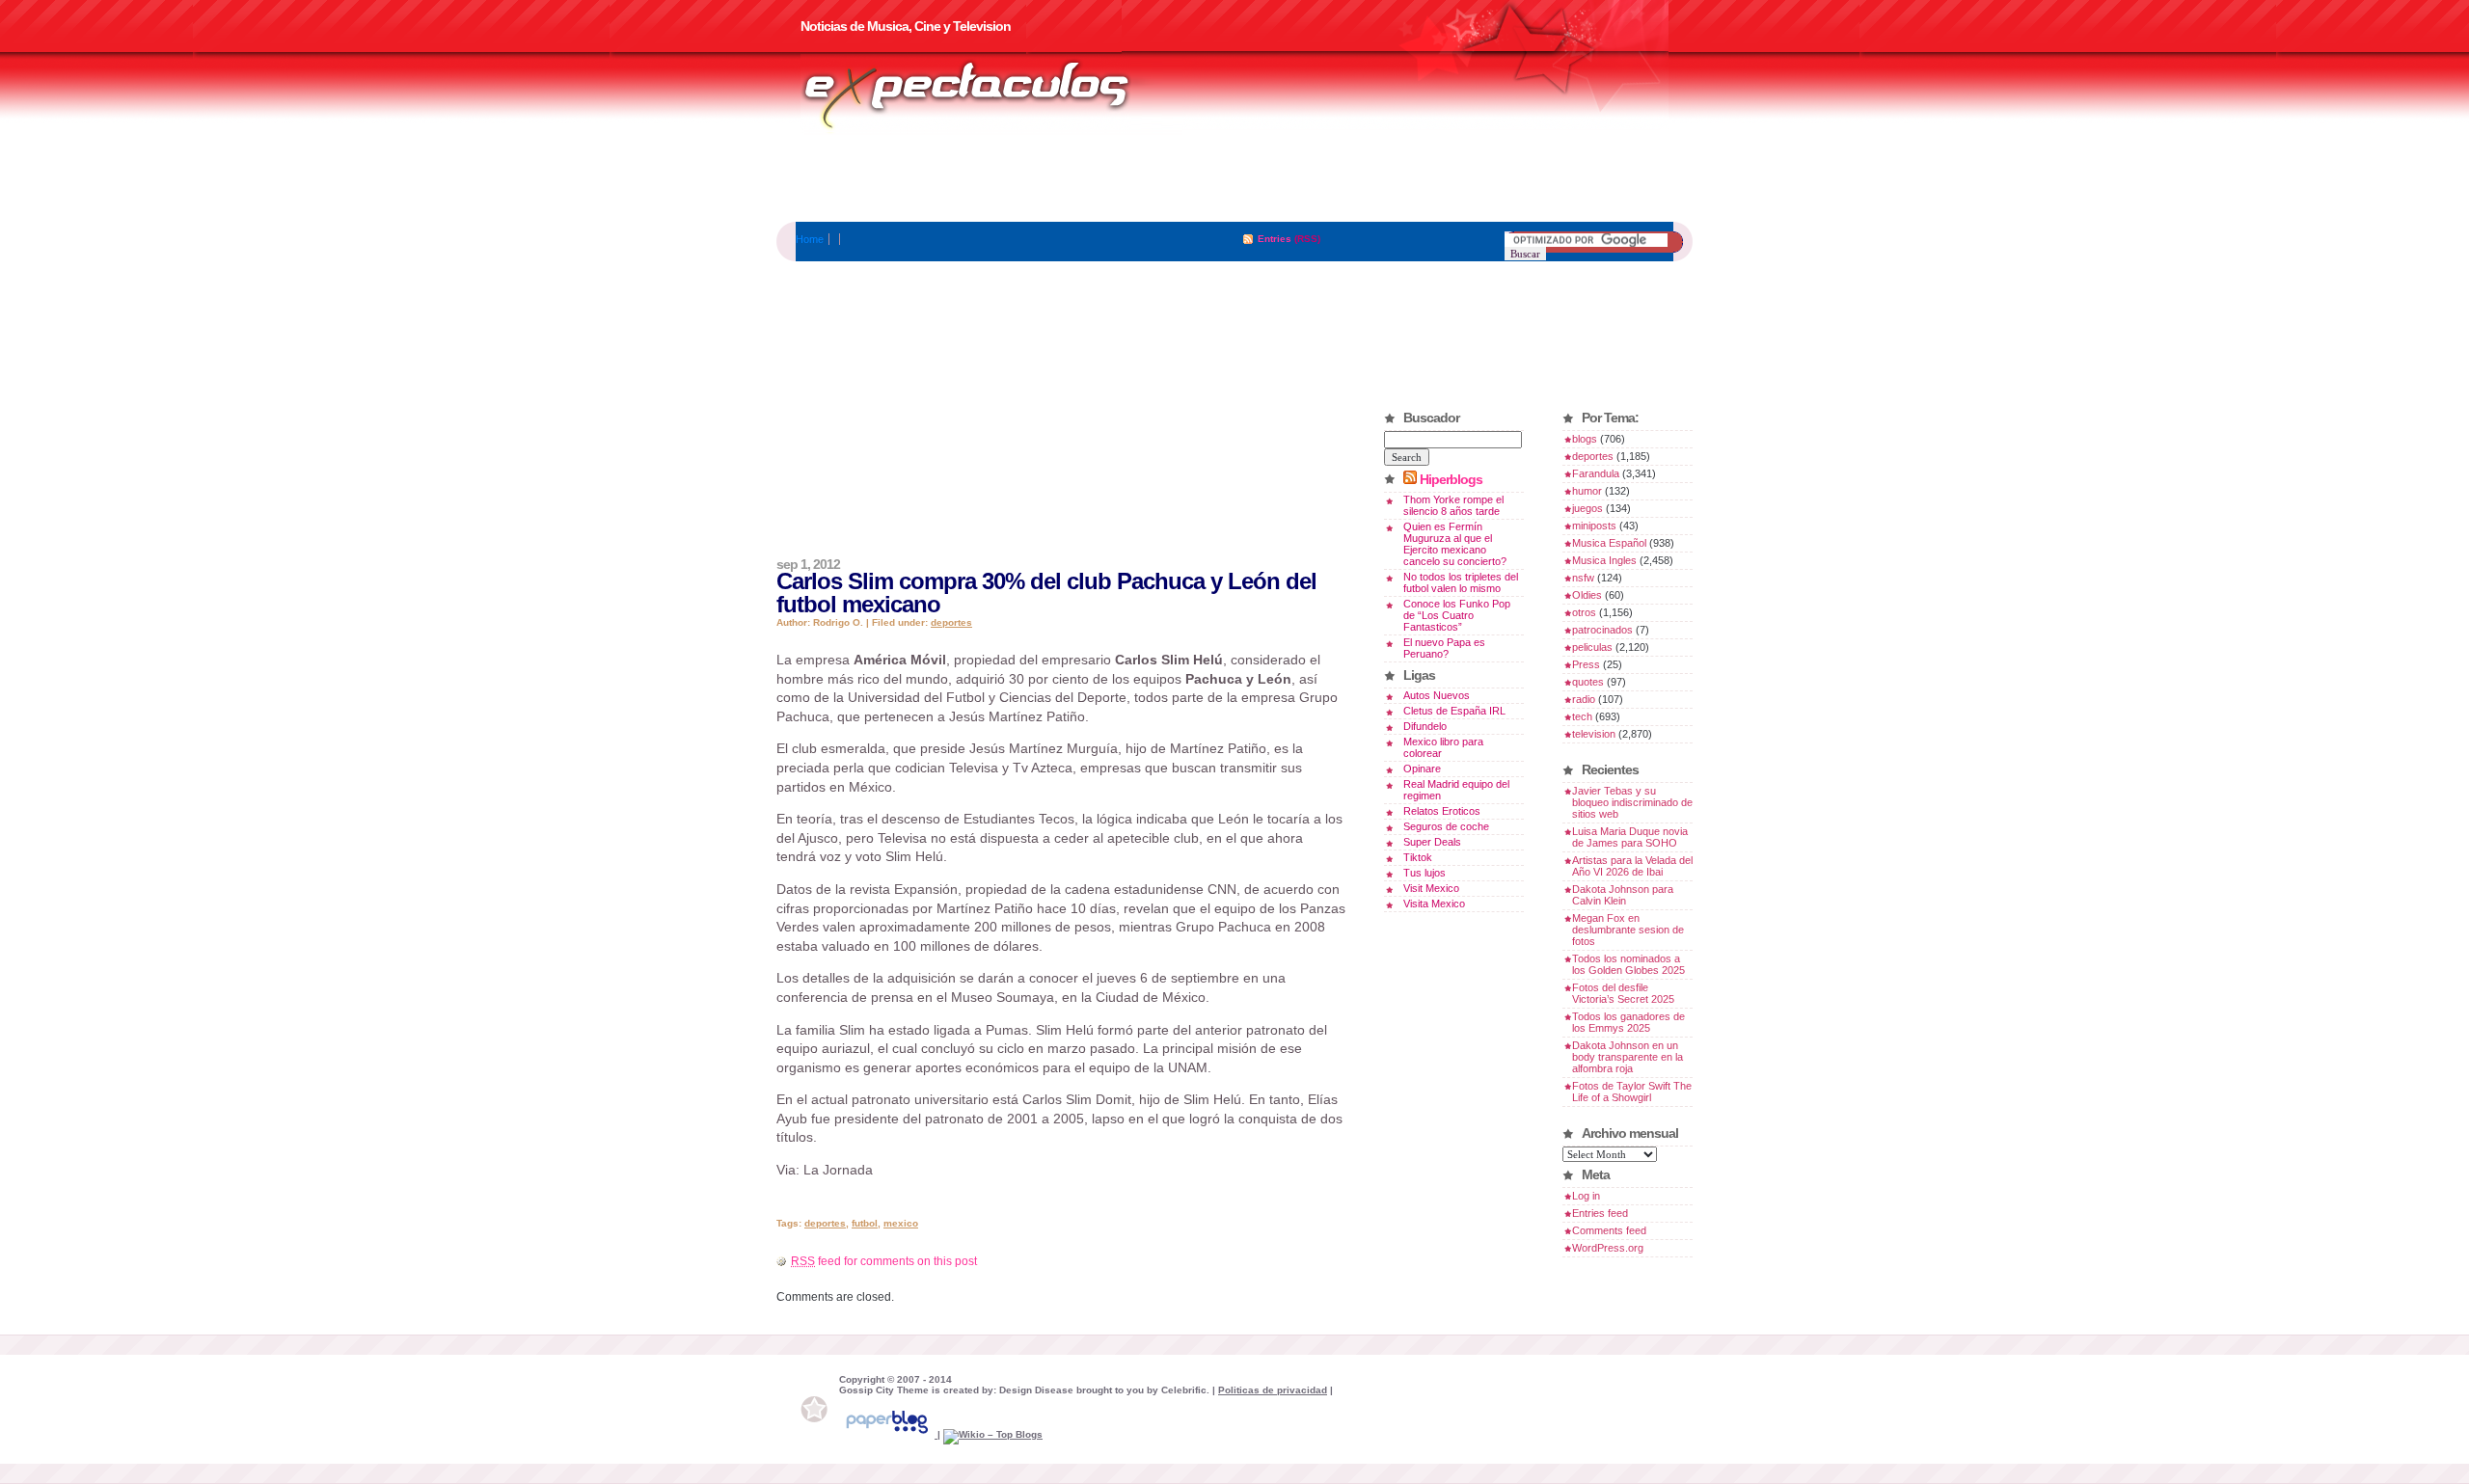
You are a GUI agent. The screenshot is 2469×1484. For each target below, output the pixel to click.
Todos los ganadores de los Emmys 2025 (1628, 1022)
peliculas (1592, 647)
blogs (1585, 439)
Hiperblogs (1451, 479)
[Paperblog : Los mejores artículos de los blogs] (888, 1434)
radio (1584, 699)
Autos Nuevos (1437, 695)
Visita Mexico (1434, 904)
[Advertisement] (1234, 178)
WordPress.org (1608, 1248)
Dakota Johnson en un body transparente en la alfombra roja (1628, 1057)
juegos (1587, 508)
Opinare (1422, 769)
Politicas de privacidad (1273, 1390)
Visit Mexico (1431, 888)
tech (1582, 716)
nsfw (1583, 578)
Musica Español (1609, 543)
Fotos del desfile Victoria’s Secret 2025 (1623, 993)
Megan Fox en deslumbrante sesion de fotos (1628, 930)
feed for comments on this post (884, 1261)
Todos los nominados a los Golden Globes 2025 (1628, 964)
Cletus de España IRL (1454, 711)
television (1594, 734)
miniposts (1594, 526)
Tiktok (1418, 857)
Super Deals (1432, 842)
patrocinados (1602, 630)
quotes (1588, 682)
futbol (865, 1223)
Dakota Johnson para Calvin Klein (1623, 895)
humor (1587, 491)
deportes (951, 622)
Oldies (1587, 595)
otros (1584, 612)
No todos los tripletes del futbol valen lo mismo (1461, 582)
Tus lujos (1424, 873)
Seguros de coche (1446, 826)
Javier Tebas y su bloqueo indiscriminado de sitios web (1632, 802)
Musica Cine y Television (991, 94)
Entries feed (1600, 1213)
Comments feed (1609, 1230)
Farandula (1596, 473)
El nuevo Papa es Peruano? (1444, 648)
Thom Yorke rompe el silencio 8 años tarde (1453, 505)
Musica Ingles (1604, 560)
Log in (1586, 1196)
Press (1586, 664)
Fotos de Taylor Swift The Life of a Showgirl (1632, 1092)
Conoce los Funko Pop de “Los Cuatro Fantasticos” (1457, 615)
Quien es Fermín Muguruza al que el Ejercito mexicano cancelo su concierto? (1455, 544)
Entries (1275, 239)
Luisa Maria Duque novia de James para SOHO (1630, 837)
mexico (901, 1223)
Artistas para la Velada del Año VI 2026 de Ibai (1632, 866)
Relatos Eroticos (1442, 811)
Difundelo (1425, 726)
